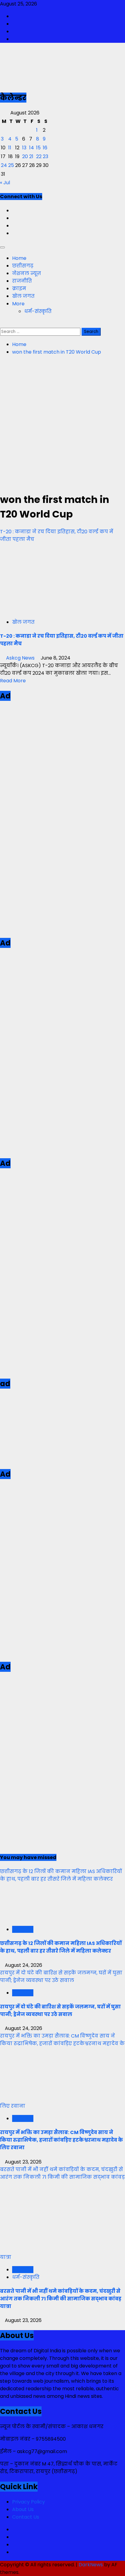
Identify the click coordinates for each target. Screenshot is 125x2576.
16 (45, 148)
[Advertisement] (62, 423)
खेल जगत (23, 296)
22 (39, 156)
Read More (13, 681)
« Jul (5, 183)
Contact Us (26, 2517)
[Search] (2, 324)
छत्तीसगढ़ (23, 266)
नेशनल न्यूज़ (27, 273)
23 (46, 156)
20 (25, 156)
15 (38, 148)
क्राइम (19, 288)
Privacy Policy (29, 2502)
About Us (23, 2509)
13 (24, 148)
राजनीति (22, 281)
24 (4, 165)
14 (32, 148)
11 (10, 148)
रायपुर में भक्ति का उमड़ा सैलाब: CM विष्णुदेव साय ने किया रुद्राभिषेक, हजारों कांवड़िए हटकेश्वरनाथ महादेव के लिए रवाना (61, 2140)
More (18, 304)
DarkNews (91, 2565)
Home (19, 258)
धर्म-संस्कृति (38, 311)
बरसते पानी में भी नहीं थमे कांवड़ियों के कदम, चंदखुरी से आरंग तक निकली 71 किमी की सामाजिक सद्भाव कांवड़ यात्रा (61, 2299)
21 (31, 156)
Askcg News (20, 658)
